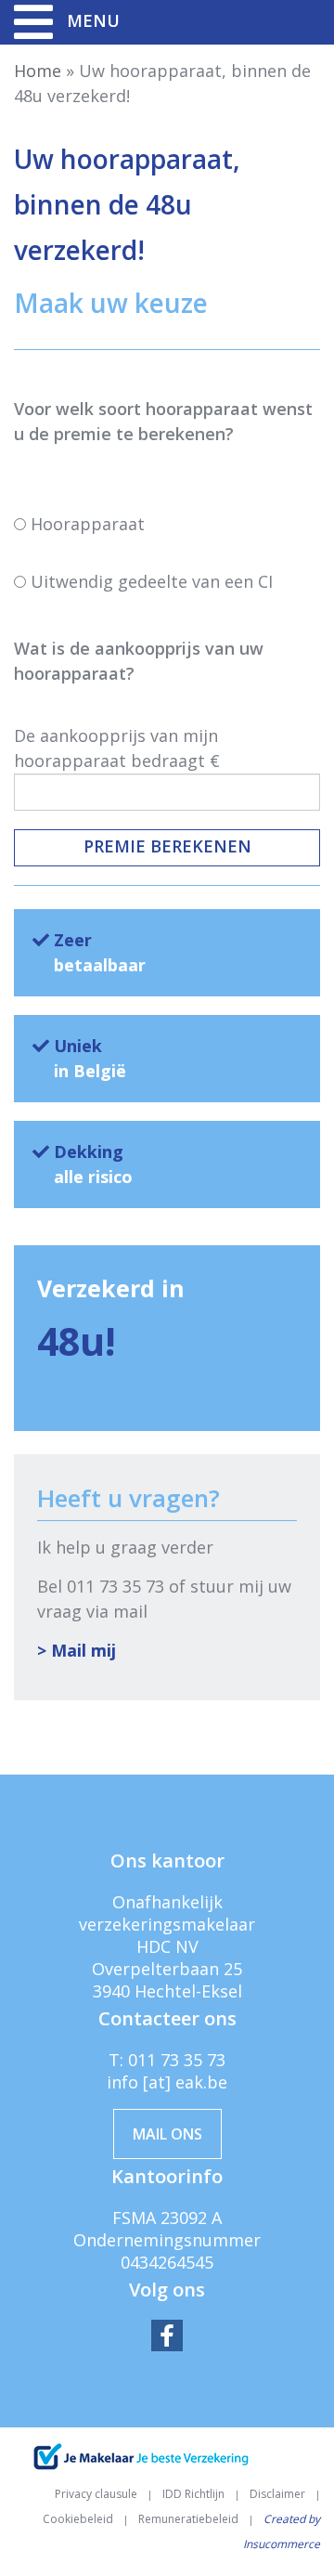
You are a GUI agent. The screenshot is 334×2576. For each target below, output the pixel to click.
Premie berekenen (167, 846)
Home (38, 71)
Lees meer (281, 2511)
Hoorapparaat (88, 524)
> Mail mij (77, 1650)
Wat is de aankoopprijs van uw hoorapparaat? (139, 661)
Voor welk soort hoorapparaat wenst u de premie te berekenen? (163, 421)
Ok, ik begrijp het (167, 2543)
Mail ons (167, 2134)
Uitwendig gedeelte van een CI (152, 581)
